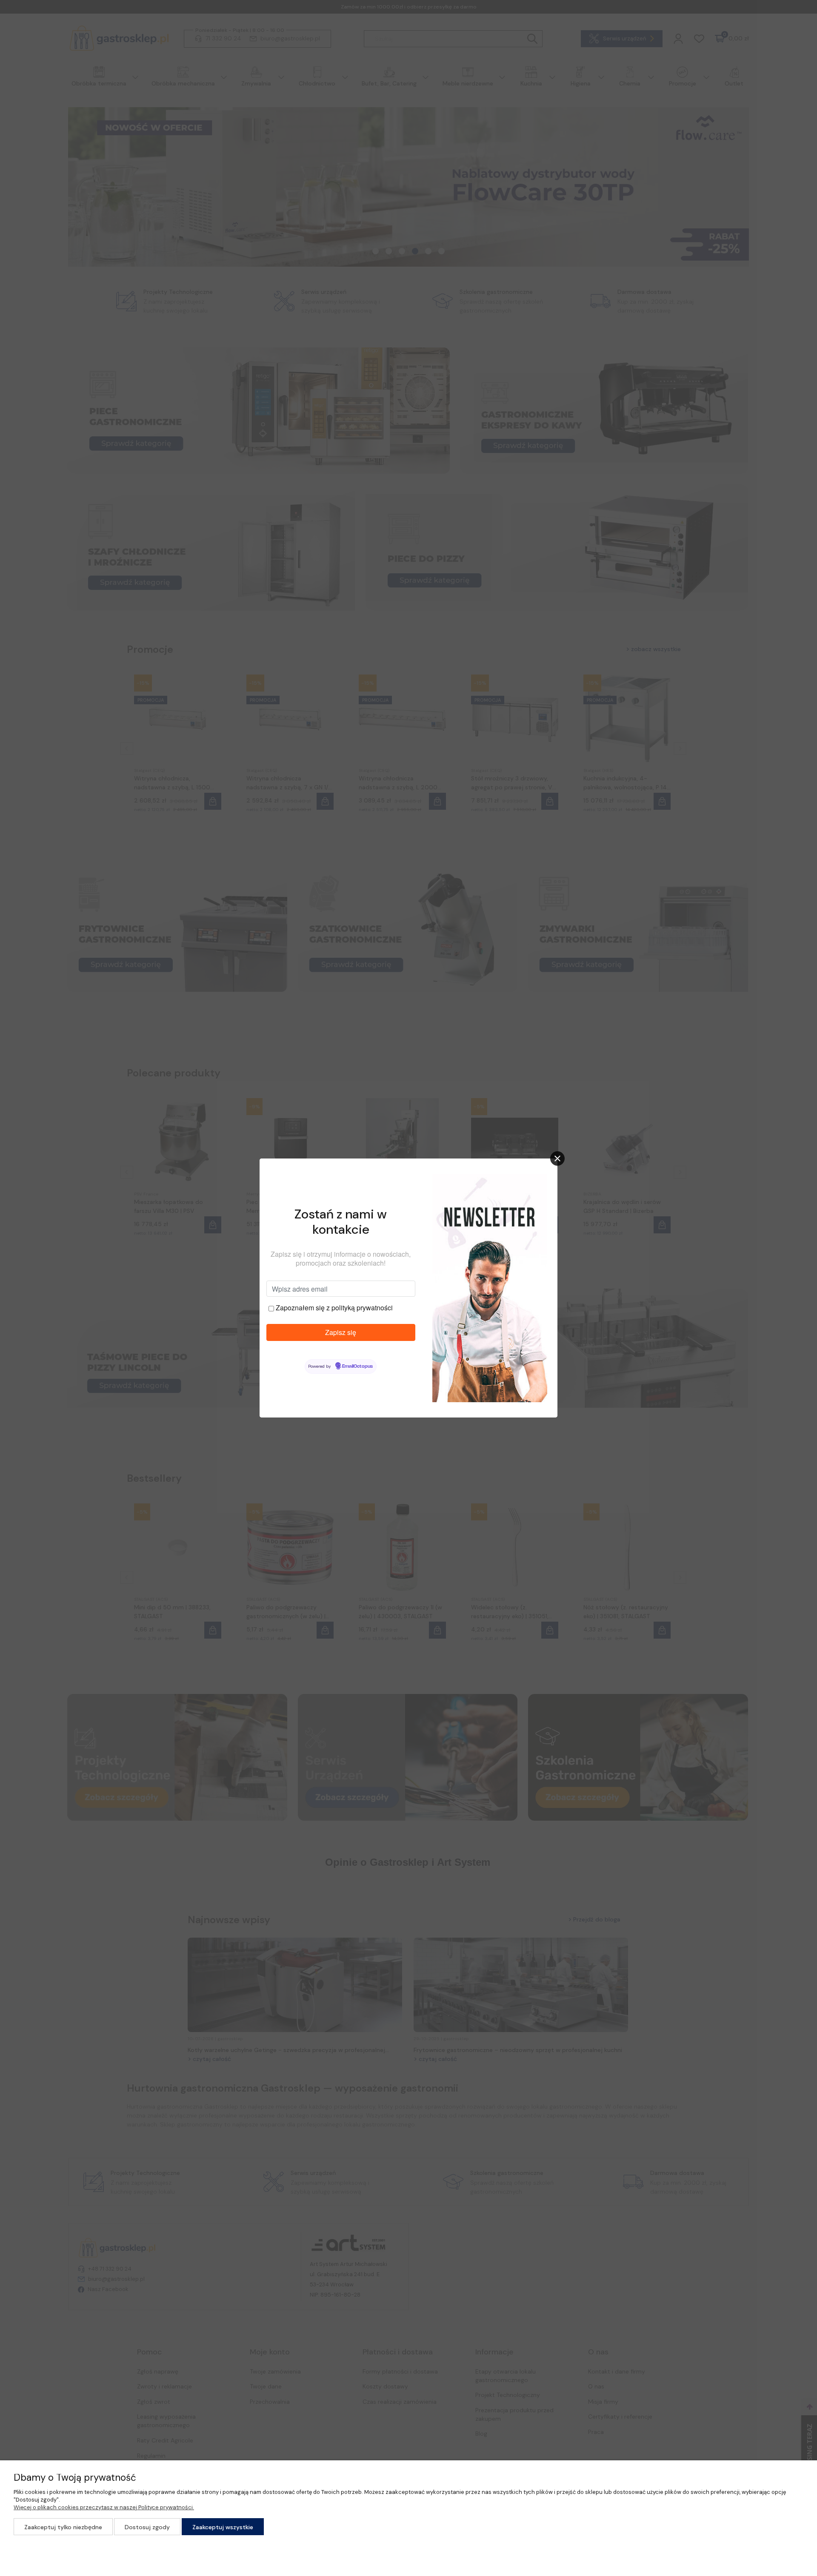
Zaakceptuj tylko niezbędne (63, 2527)
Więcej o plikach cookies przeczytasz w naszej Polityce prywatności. (104, 2507)
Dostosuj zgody (147, 2527)
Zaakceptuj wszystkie (223, 2527)
